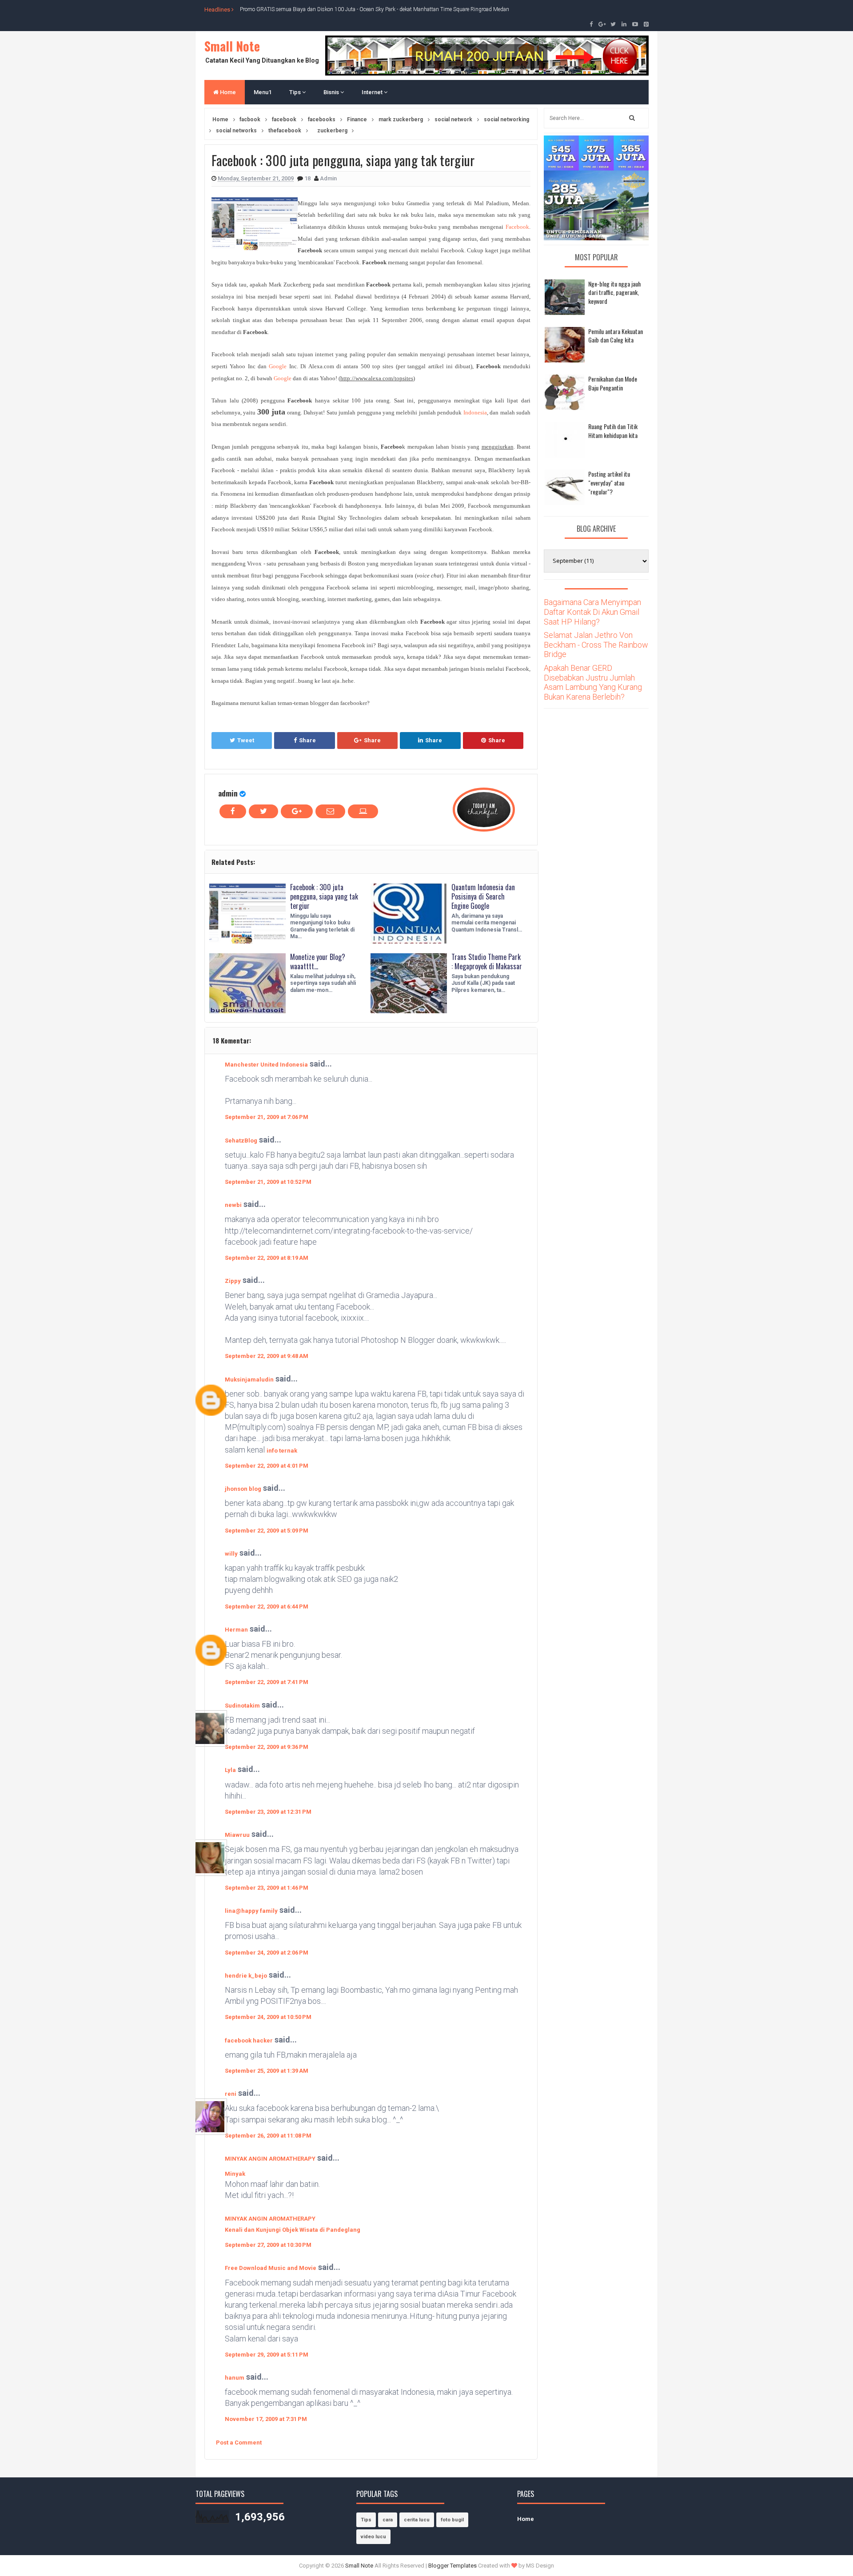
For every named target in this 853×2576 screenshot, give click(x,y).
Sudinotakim (242, 1706)
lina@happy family (251, 1911)
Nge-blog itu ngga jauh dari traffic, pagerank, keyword (614, 292)
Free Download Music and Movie (271, 2268)
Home (227, 92)
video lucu (373, 2537)
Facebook (517, 227)
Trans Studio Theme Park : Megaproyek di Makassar (487, 962)
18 (308, 178)
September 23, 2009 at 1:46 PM (267, 1888)
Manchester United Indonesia (266, 1065)
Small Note (232, 46)
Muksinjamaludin (249, 1380)
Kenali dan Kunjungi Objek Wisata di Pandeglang (293, 2230)
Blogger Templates (452, 2566)
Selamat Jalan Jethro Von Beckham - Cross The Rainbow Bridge (596, 645)
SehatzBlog (241, 1141)
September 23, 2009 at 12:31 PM (268, 1812)
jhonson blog (243, 1489)
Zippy (233, 1281)
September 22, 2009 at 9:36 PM (267, 1747)
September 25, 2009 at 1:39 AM (267, 2071)
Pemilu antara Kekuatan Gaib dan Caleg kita (616, 336)
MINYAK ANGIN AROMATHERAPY (270, 2159)
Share (307, 740)
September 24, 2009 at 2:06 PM (267, 1953)
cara (388, 2520)
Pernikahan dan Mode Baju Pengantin (613, 383)
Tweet (246, 740)
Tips (296, 92)
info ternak (282, 1451)
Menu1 (263, 92)
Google (278, 366)
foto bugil (452, 2520)
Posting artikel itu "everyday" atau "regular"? (609, 482)
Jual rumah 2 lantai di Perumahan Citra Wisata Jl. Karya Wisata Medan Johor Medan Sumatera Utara (357, 9)
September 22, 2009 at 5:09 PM (267, 1531)
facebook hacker (249, 2040)
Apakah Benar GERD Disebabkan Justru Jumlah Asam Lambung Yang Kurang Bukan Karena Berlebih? (593, 682)
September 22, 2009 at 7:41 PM (267, 1682)
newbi (233, 1205)
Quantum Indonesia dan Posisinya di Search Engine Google (483, 896)
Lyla (230, 1770)
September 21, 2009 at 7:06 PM (267, 1117)
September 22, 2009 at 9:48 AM (267, 1356)
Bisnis (332, 92)
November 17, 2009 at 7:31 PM (266, 2419)
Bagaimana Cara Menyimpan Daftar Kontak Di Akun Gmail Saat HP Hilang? (592, 612)
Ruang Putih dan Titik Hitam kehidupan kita (613, 431)
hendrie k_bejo (246, 1976)
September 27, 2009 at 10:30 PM (268, 2245)
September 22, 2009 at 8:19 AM (267, 1258)
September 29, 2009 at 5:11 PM (267, 2355)
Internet (373, 92)
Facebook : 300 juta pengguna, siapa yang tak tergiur (324, 896)
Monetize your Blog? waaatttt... (318, 962)
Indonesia (475, 412)
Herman (236, 1630)
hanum (235, 2378)
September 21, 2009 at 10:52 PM (268, 1182)
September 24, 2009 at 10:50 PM (268, 2017)
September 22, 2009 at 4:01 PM (267, 1466)
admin (228, 793)
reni (231, 2094)
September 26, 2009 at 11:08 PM (268, 2136)
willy (231, 1554)
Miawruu (237, 1835)
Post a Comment (239, 2443)
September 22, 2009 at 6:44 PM (267, 1607)
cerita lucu (417, 2520)
